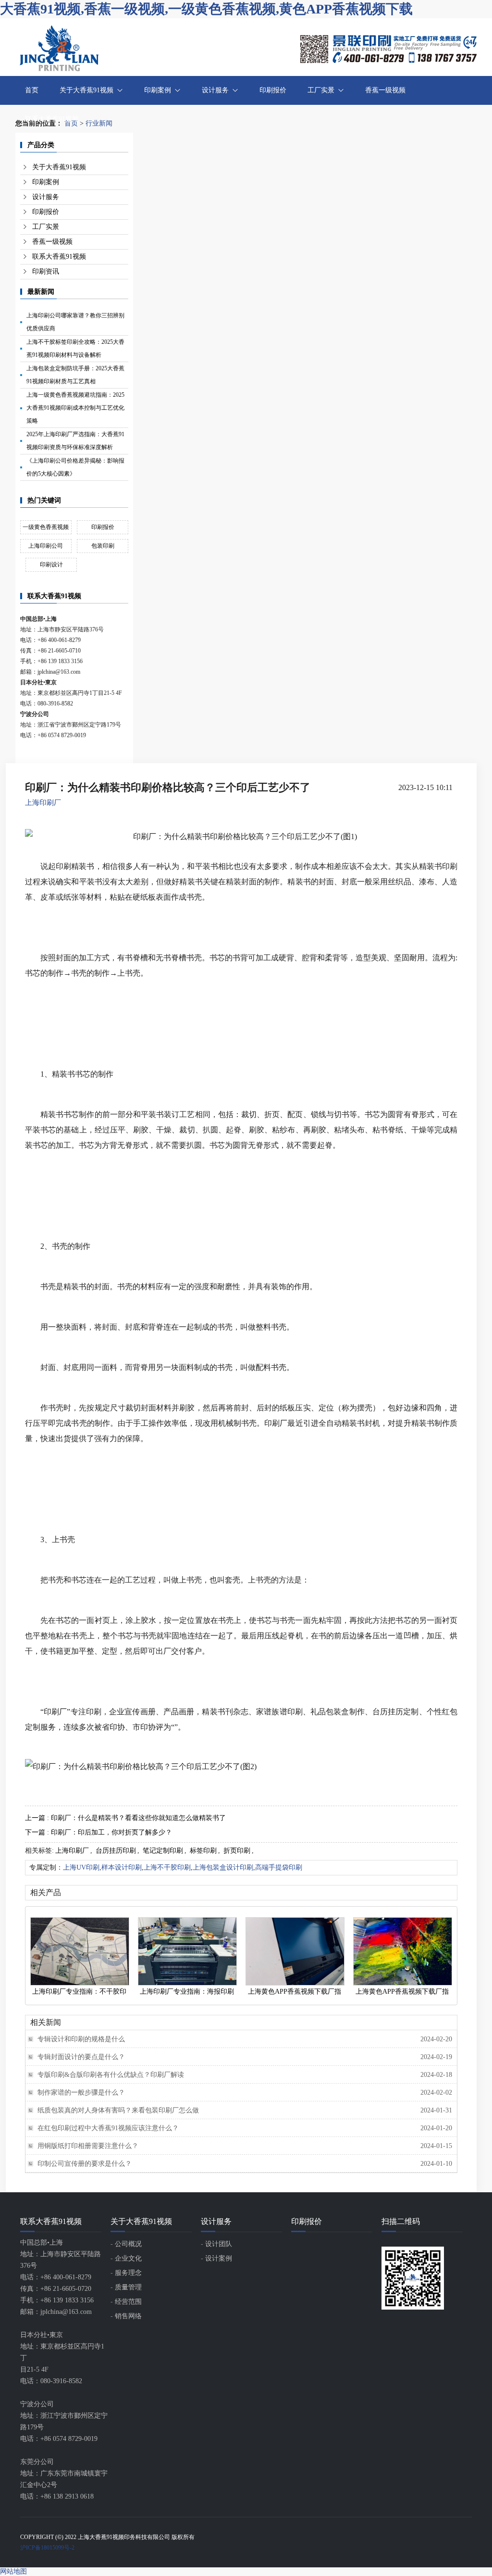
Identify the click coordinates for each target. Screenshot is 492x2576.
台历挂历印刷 (116, 1851)
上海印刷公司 (46, 546)
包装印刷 (103, 546)
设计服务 (215, 90)
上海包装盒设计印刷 (223, 1867)
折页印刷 (237, 1851)
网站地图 (13, 2571)
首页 (32, 90)
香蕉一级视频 (385, 90)
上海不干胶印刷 (167, 1867)
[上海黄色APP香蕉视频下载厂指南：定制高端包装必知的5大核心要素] (295, 1951)
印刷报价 (273, 90)
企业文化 (128, 2258)
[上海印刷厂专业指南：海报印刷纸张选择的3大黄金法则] (187, 1951)
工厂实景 (321, 90)
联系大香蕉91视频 (52, 119)
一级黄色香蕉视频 (46, 527)
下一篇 (98, 1832)
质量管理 (128, 2287)
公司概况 (128, 2244)
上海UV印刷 (81, 1867)
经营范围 (128, 2302)
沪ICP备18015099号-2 (47, 2548)
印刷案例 (158, 90)
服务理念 (128, 2273)
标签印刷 (203, 1851)
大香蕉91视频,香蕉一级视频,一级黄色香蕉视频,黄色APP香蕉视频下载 (206, 9)
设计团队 (219, 2244)
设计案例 (219, 2258)
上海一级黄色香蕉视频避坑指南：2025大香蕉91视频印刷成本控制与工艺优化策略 (75, 408)
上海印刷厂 (43, 803)
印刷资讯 (46, 271)
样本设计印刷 (122, 1867)
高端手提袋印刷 (279, 1867)
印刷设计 (51, 565)
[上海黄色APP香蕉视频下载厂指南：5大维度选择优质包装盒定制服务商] (402, 1951)
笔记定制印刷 (163, 1851)
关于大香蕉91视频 (86, 90)
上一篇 (125, 1818)
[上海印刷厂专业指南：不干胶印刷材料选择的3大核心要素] (79, 1951)
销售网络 (128, 2316)
